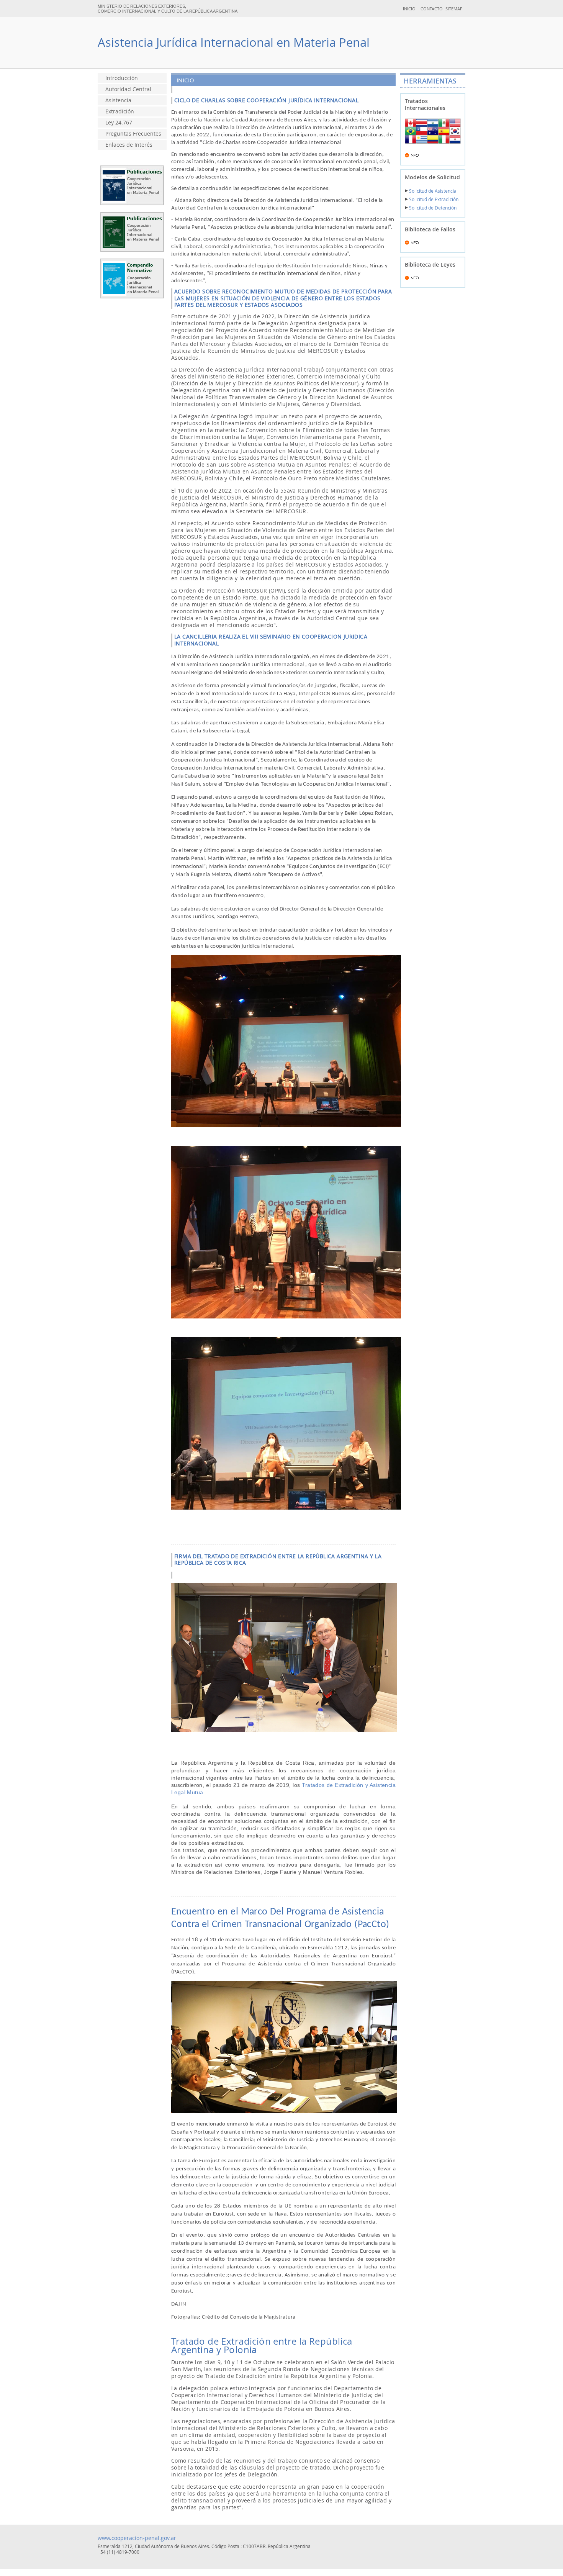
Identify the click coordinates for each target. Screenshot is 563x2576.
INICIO (409, 9)
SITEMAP (454, 9)
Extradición (120, 111)
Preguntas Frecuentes (133, 134)
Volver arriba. (281, 2573)
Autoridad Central (128, 89)
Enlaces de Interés (129, 145)
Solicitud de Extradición (433, 199)
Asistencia (118, 100)
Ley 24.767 (119, 123)
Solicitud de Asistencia (432, 191)
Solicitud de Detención (432, 208)
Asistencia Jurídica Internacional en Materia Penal (234, 42)
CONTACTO (432, 9)
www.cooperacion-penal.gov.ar (137, 2538)
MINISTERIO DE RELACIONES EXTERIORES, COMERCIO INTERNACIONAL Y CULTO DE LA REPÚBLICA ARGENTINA (168, 9)
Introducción (122, 78)
